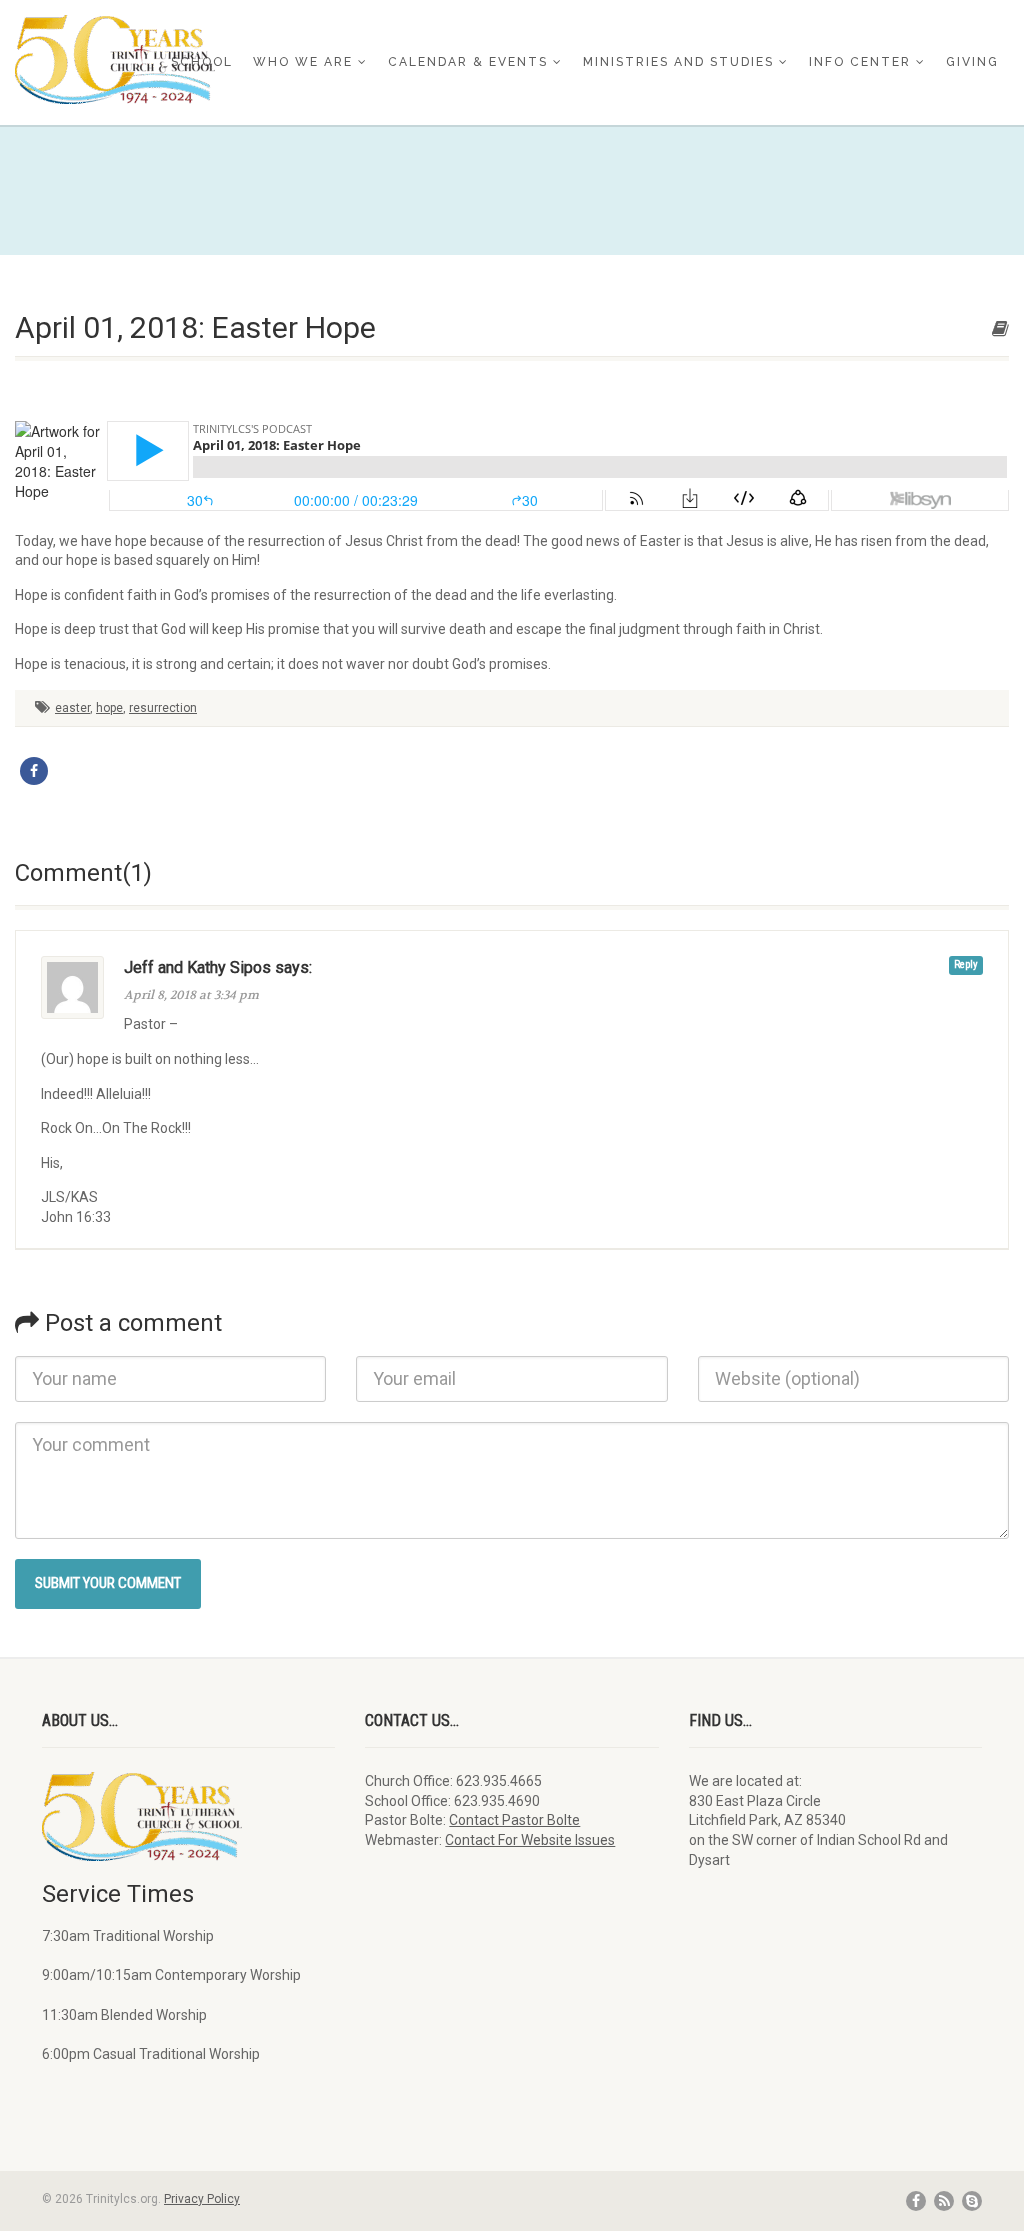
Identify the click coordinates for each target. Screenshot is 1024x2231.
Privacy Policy (202, 2199)
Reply (966, 964)
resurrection (163, 708)
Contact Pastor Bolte (514, 1820)
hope (109, 708)
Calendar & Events (468, 62)
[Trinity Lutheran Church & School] (170, 59)
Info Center (860, 62)
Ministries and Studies (678, 62)
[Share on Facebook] (34, 771)
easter (72, 708)
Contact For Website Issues (530, 1840)
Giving (972, 62)
